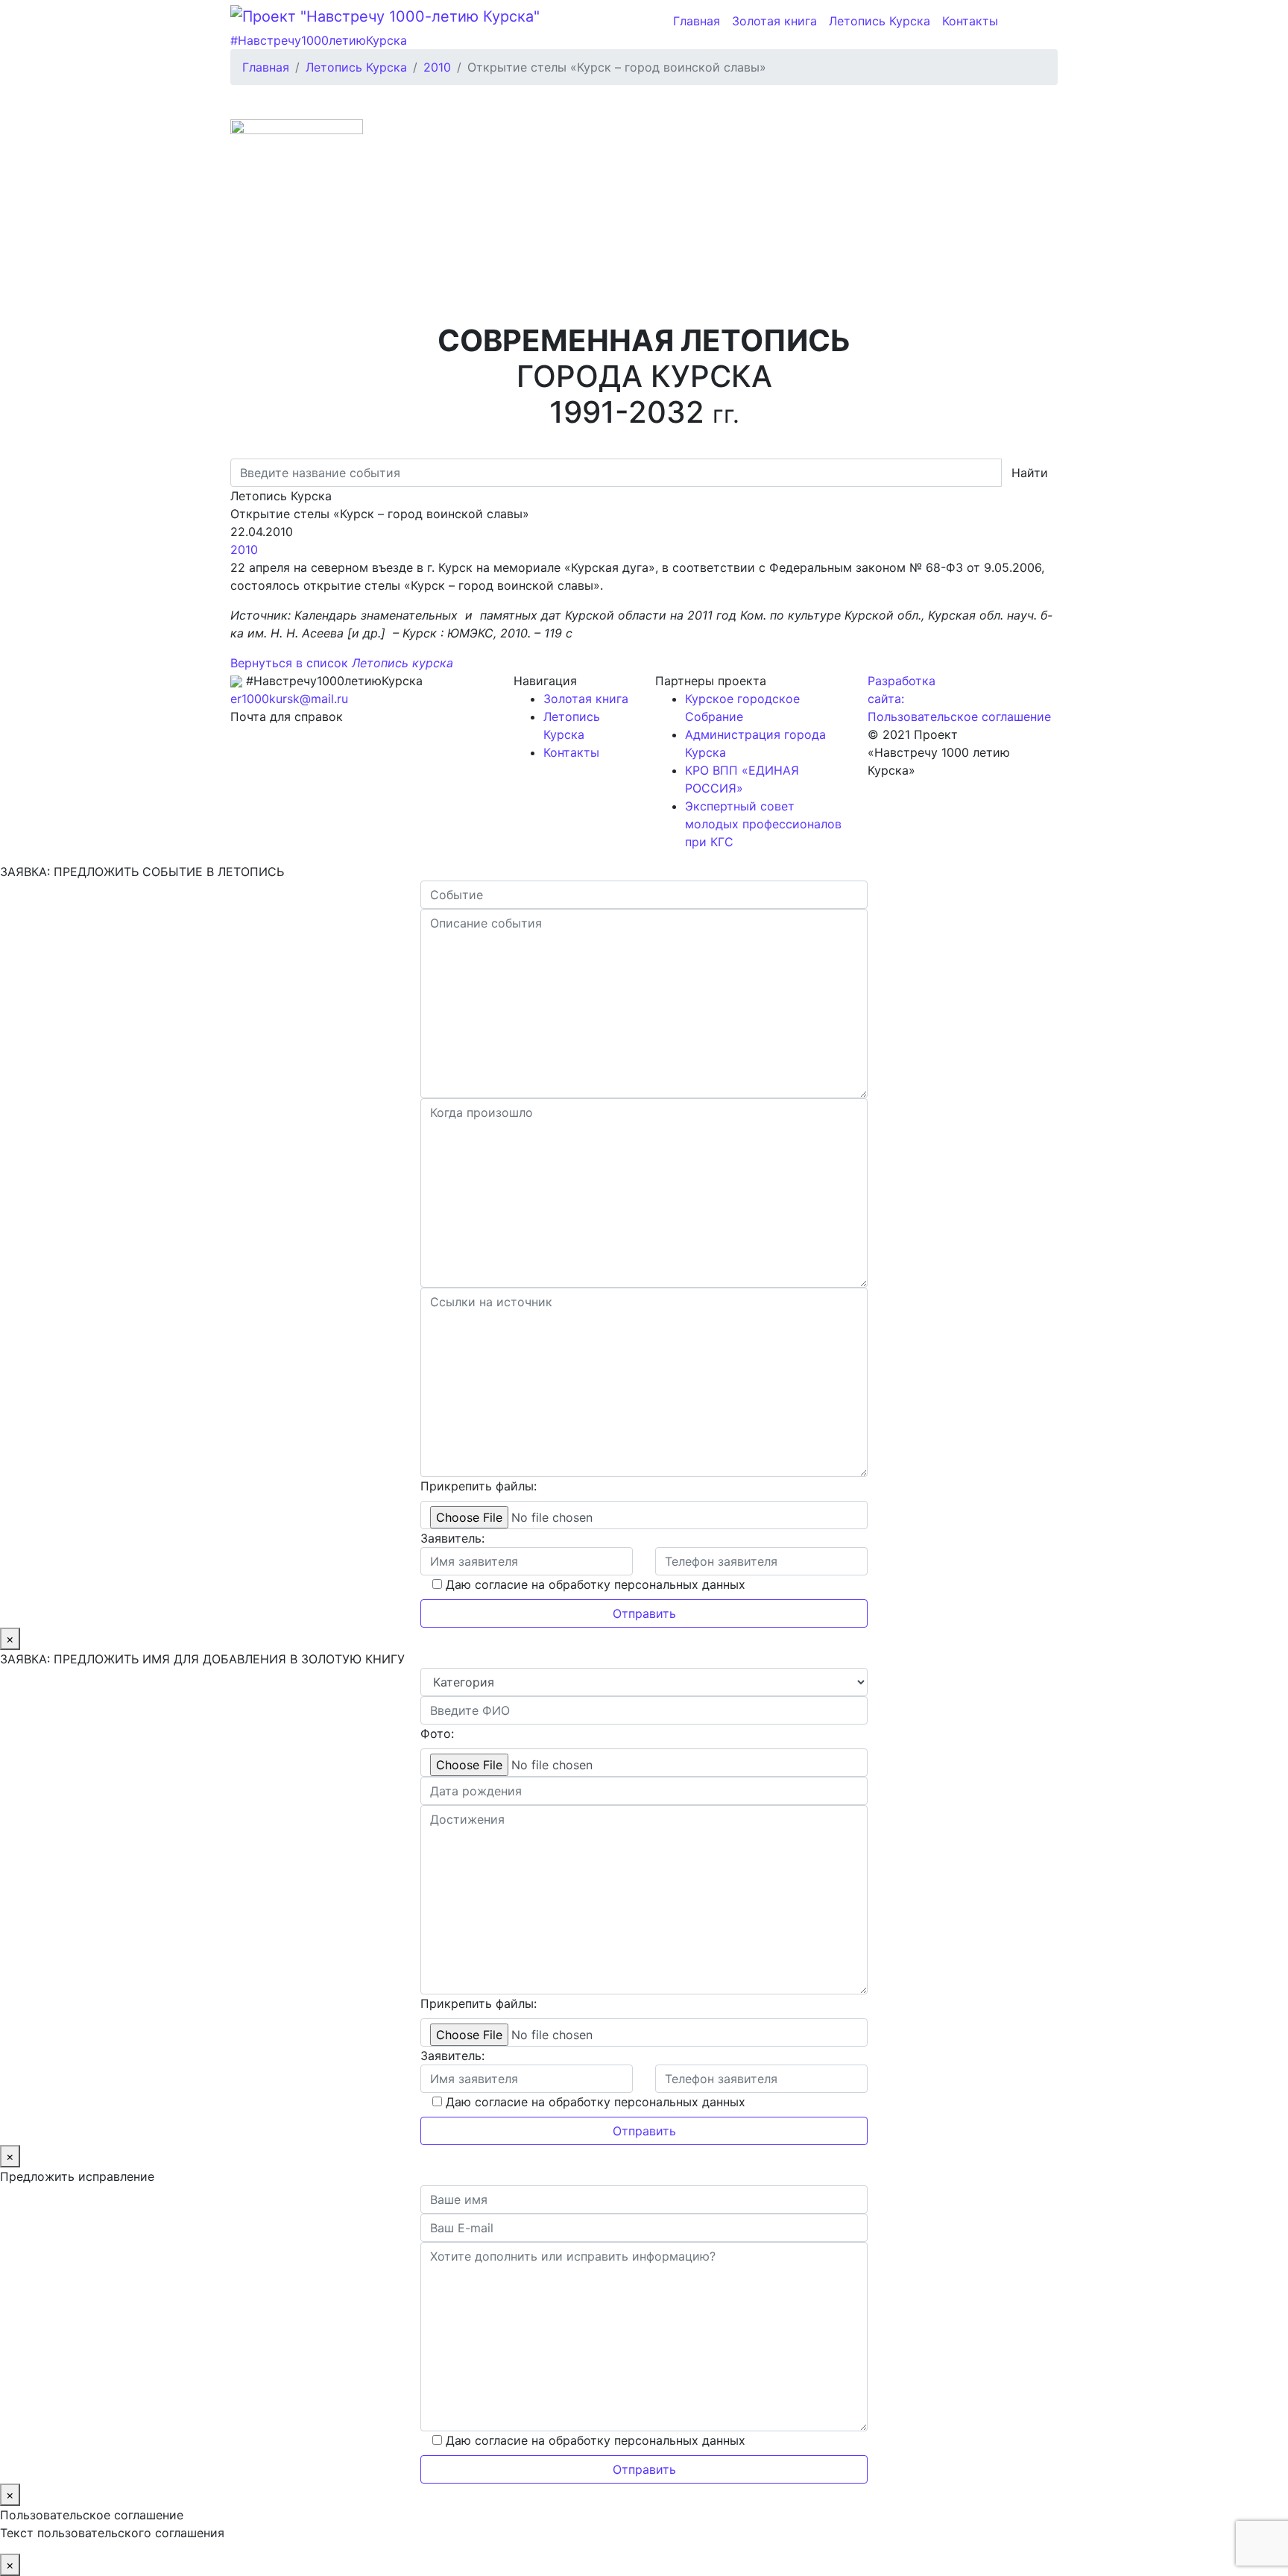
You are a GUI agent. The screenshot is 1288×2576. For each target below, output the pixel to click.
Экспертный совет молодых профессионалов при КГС (763, 824)
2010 (244, 549)
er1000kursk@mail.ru (289, 699)
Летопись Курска (880, 21)
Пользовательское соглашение (959, 717)
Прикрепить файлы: (479, 1486)
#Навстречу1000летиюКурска (319, 40)
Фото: (437, 1733)
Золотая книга (774, 21)
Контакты (970, 21)
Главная (697, 21)
